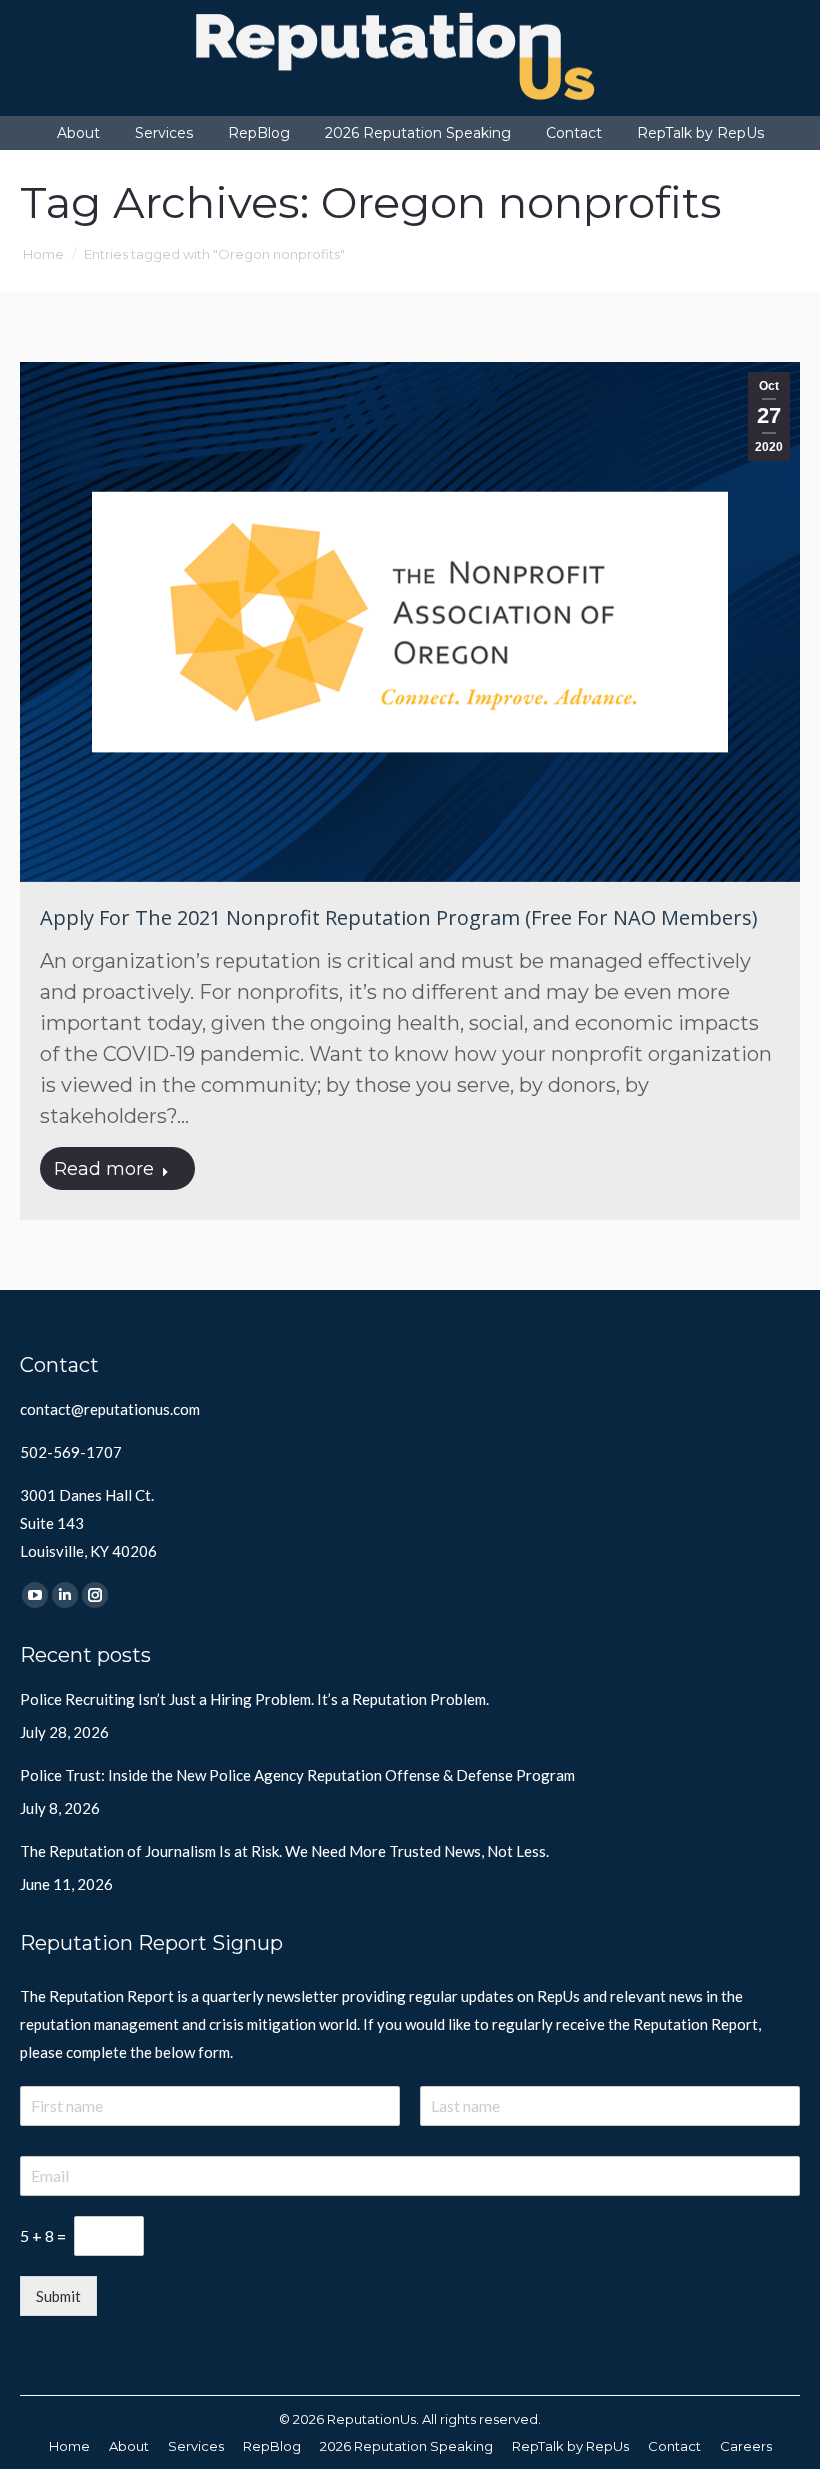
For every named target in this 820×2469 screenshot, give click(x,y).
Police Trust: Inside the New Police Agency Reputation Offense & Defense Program (297, 1775)
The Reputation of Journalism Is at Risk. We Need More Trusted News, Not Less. (284, 1851)
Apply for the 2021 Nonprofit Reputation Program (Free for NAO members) (399, 917)
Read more (104, 1169)
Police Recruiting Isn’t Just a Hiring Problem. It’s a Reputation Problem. (254, 1699)
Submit (58, 2296)
